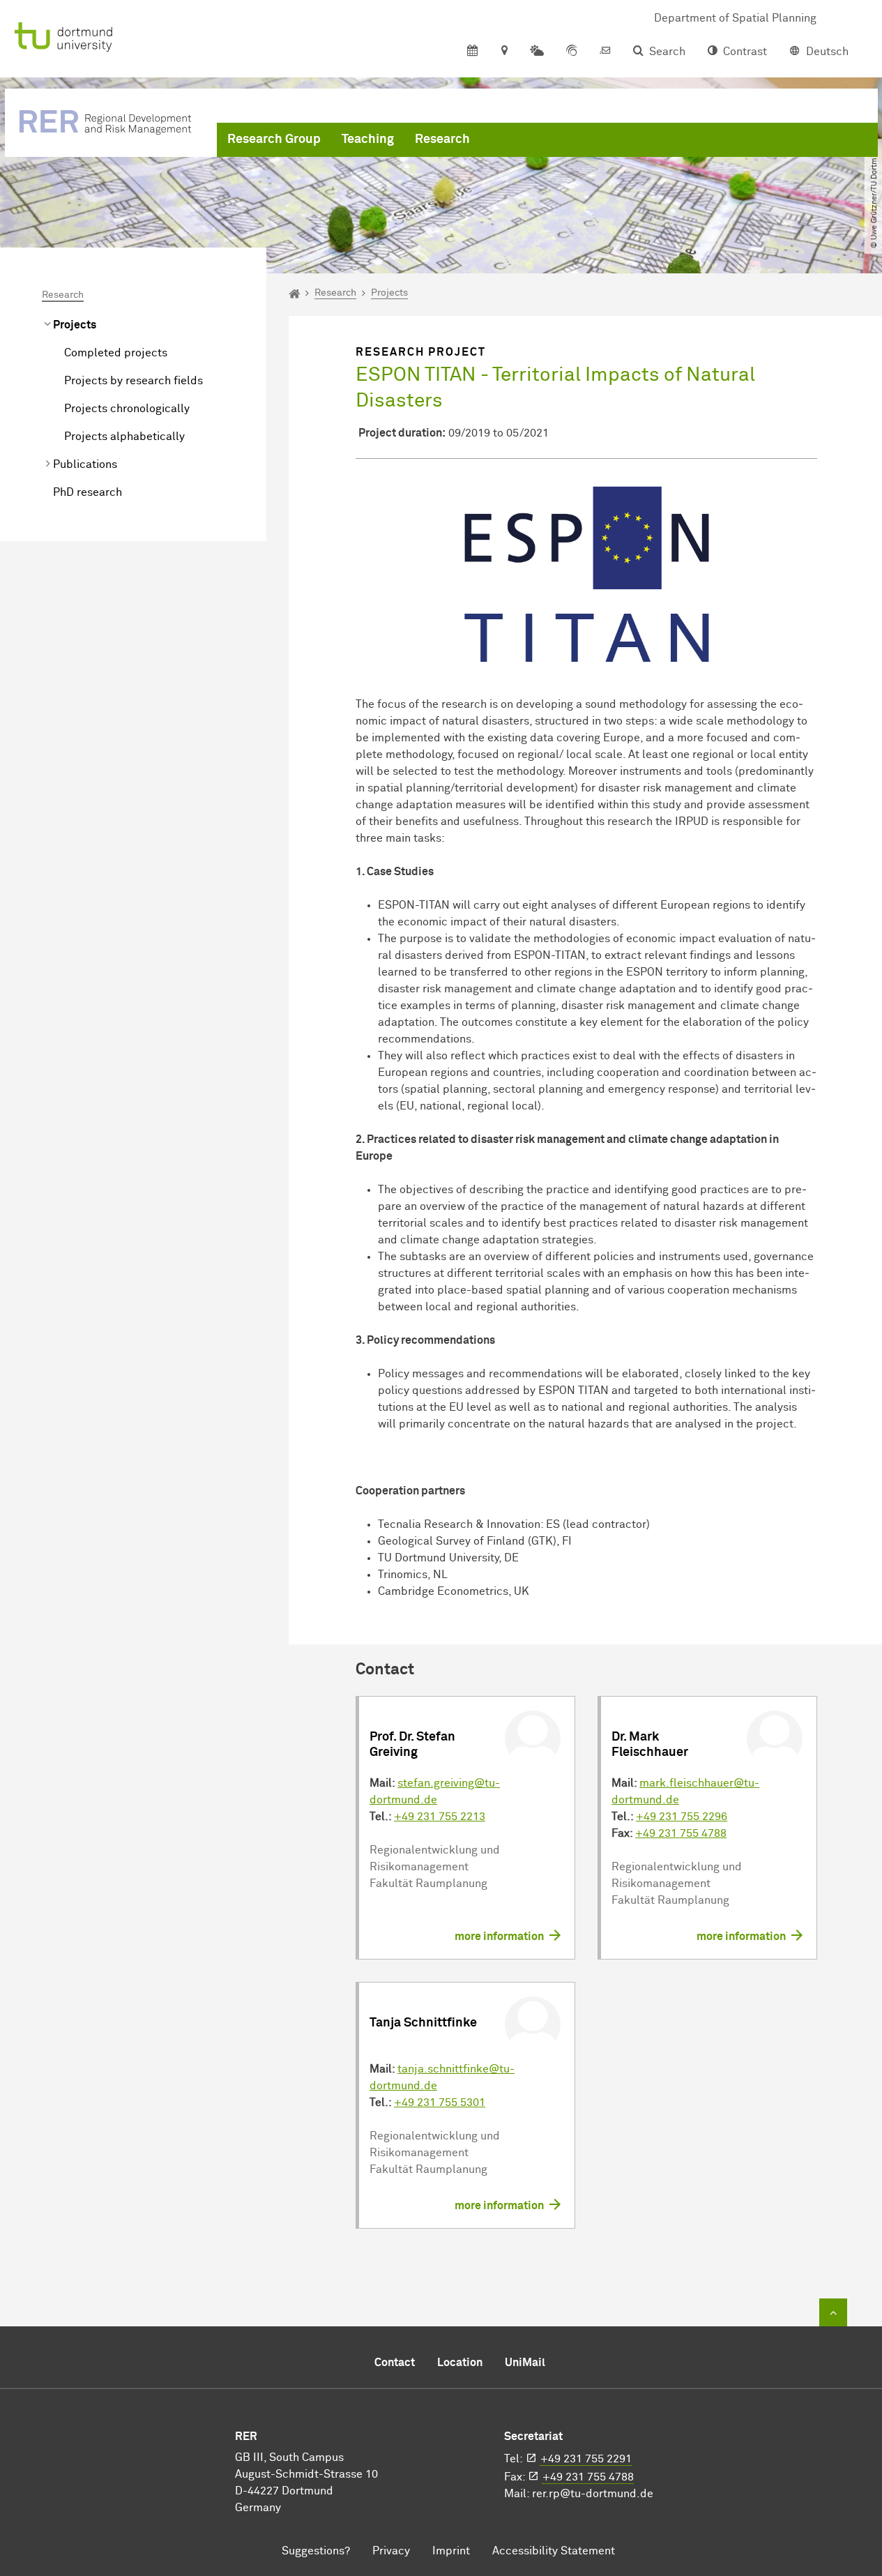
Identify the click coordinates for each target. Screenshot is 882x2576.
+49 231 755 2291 (586, 2459)
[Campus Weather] (537, 52)
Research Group (274, 139)
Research (442, 139)
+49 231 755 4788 (681, 1833)
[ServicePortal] (572, 52)
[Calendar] (472, 52)
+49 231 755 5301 (440, 2103)
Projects (75, 325)
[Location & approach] (504, 52)
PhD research (88, 492)
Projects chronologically (127, 409)
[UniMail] (605, 52)
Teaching (368, 139)
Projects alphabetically (124, 437)
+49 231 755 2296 (682, 1817)
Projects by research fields (134, 381)
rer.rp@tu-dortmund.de (593, 2494)
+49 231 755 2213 (440, 1817)
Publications (85, 464)
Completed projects (116, 353)
